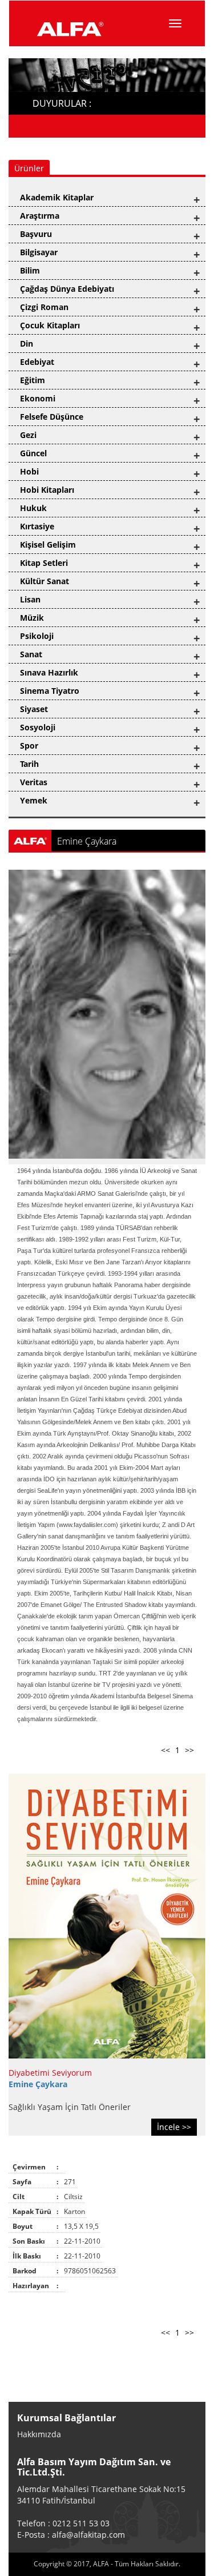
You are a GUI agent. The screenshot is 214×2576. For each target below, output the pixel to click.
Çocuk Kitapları (50, 325)
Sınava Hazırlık (49, 672)
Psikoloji (37, 636)
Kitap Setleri (44, 563)
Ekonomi (38, 398)
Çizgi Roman (44, 307)
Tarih (29, 764)
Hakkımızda (39, 2434)
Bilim (30, 270)
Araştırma (40, 216)
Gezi (28, 435)
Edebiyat (37, 362)
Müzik (32, 618)
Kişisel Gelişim (48, 544)
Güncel (33, 453)
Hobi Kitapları (47, 490)
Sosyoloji (38, 727)
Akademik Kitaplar (57, 197)
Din (27, 343)
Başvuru (36, 234)
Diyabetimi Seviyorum (50, 2073)
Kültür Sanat (45, 581)
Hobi (29, 471)
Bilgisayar (39, 252)
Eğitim (33, 380)
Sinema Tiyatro (50, 691)
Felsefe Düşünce (52, 417)
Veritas (34, 782)
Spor (29, 746)
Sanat (31, 654)
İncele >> (174, 2127)
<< (165, 1750)
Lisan (30, 599)
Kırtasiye (37, 526)
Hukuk (33, 508)
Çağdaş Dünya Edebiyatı (67, 289)
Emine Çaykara (38, 2084)
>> (189, 1750)
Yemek (34, 800)
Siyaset (34, 709)
